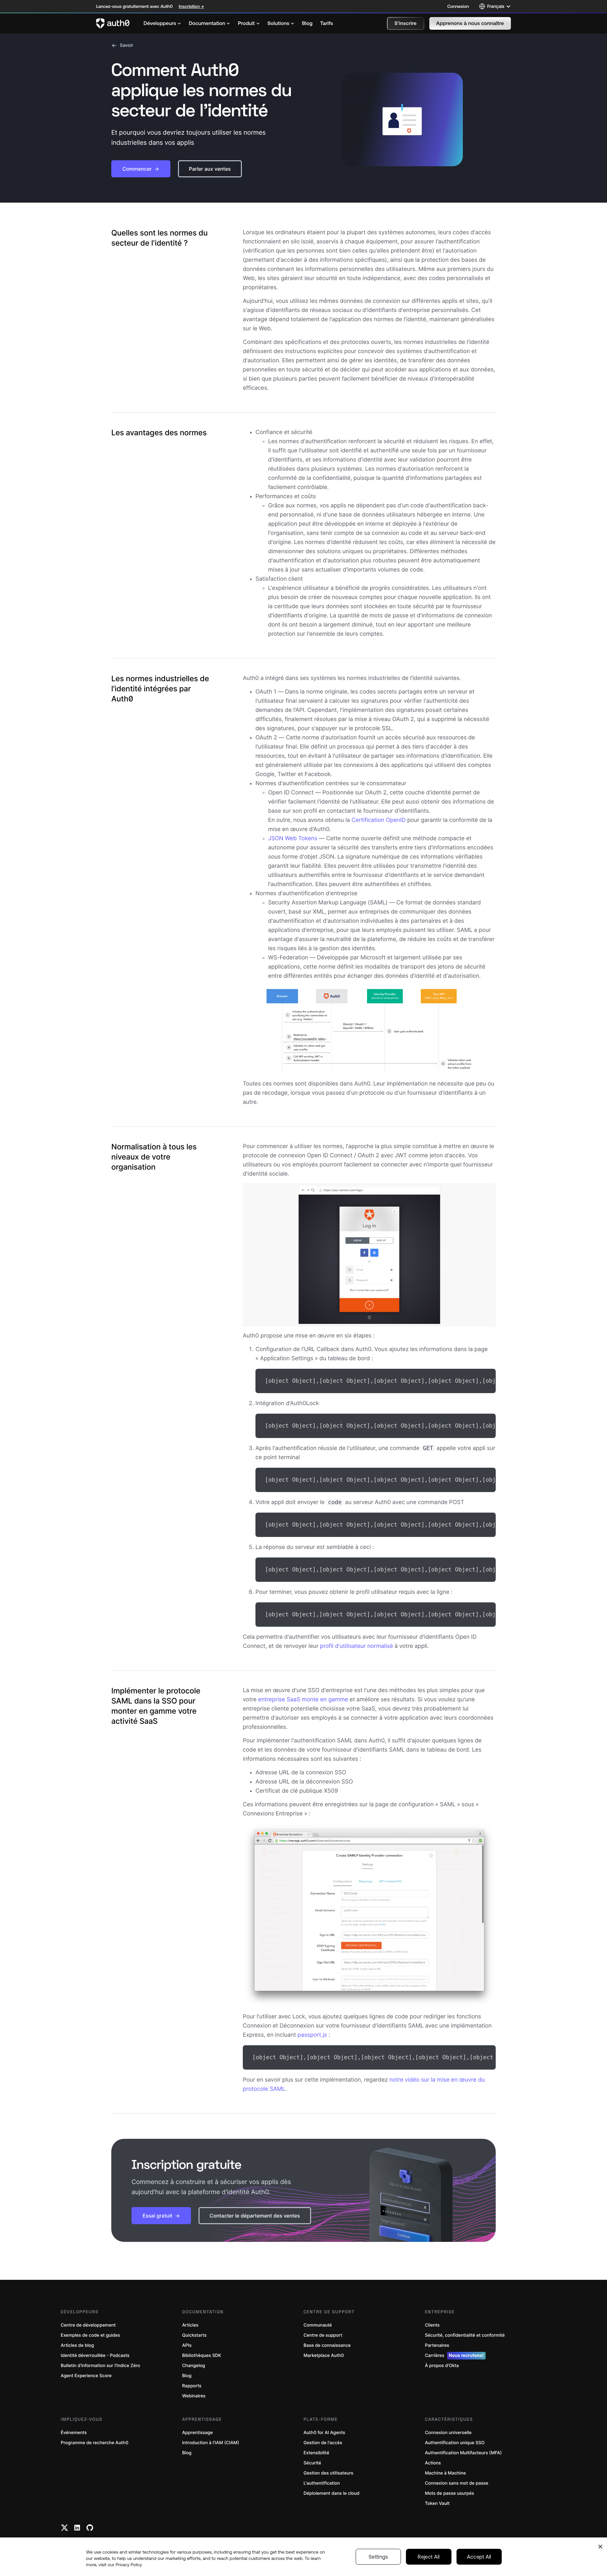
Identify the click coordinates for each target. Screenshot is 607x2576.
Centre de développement (88, 2325)
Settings (378, 2557)
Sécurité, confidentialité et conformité (465, 2335)
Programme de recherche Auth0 (95, 2443)
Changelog (193, 2366)
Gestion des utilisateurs (328, 2473)
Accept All (479, 2557)
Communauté (318, 2325)
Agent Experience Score (86, 2376)
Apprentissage (197, 2433)
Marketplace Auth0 (324, 2356)
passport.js (312, 2035)
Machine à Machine (445, 2473)
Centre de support (323, 2335)
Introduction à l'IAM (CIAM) (211, 2443)
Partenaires (437, 2345)
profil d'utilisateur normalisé (356, 1646)
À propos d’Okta (442, 2366)
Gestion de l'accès (323, 2443)
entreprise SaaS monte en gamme (303, 1700)
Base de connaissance (327, 2345)
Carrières (454, 2356)
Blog (187, 2376)
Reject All (429, 2557)
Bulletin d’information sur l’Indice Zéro (100, 2366)
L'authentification (322, 2483)
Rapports (192, 2386)
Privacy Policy (129, 2565)
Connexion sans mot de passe (457, 2483)
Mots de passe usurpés (449, 2493)
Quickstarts (194, 2335)
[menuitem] (162, 23)
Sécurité (312, 2463)
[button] (406, 23)
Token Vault (437, 2503)
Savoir (127, 45)
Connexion (458, 6)
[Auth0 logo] (113, 23)
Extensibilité (316, 2453)
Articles (190, 2325)
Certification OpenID (379, 820)
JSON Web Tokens (293, 838)
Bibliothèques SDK (202, 2356)
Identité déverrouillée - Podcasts (95, 2356)
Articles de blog (77, 2345)
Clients (432, 2325)
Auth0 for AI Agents (324, 2433)
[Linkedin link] (77, 2528)
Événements (74, 2433)
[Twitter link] (64, 2528)
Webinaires (194, 2396)
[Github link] (90, 2528)
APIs (187, 2345)
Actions (433, 2463)
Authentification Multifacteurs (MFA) (463, 2453)
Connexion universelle (448, 2433)
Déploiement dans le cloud (331, 2493)
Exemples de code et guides (90, 2335)
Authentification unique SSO (455, 2443)
